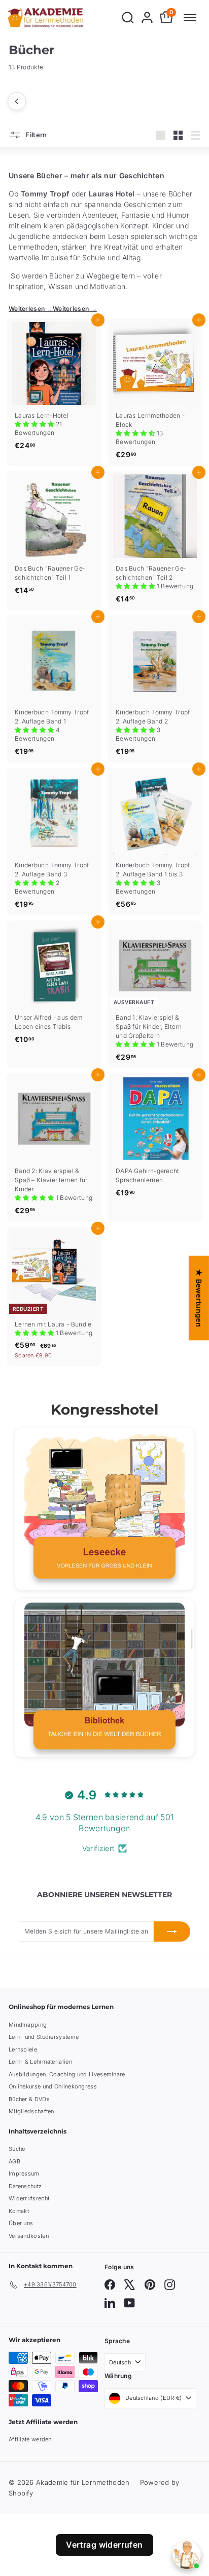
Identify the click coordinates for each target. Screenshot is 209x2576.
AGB (14, 2161)
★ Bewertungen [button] (199, 1298)
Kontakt (19, 2211)
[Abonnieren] (172, 1931)
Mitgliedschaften (31, 2111)
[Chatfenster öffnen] (187, 2555)
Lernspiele (23, 2049)
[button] (35, 424)
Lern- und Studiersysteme (44, 2037)
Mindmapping (28, 2025)
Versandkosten (29, 2236)
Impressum (24, 2173)
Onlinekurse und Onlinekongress (53, 2086)
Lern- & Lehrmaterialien (40, 2062)
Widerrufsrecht (29, 2198)
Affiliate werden (30, 2439)
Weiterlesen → (31, 309)
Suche (17, 2149)
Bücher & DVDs (29, 2099)
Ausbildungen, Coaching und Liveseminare (67, 2074)
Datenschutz (25, 2186)
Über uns (21, 2223)
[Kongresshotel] (105, 1509)
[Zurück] (17, 101)
